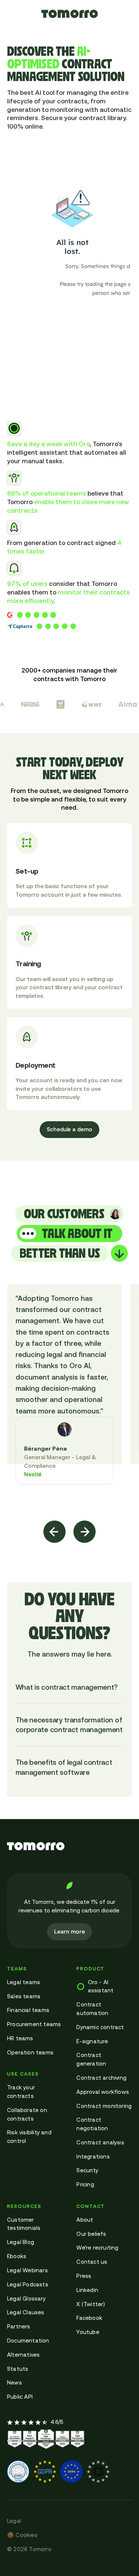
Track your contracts (21, 2092)
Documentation (28, 2340)
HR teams (20, 2038)
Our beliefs (91, 2234)
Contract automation (92, 2009)
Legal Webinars (27, 2270)
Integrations (93, 2156)
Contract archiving (101, 2078)
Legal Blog (21, 2242)
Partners (19, 2326)
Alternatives (23, 2355)
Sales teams (24, 1996)
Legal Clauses (26, 2312)
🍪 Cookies (22, 2535)
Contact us (92, 2262)
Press (84, 2276)
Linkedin (87, 2290)
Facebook (89, 2318)
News (14, 2382)
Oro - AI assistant (101, 1986)
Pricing (85, 2184)
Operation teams (30, 2052)
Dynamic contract (100, 2027)
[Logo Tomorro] (69, 1846)
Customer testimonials (24, 2224)
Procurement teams (34, 2024)
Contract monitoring (104, 2106)
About (85, 2220)
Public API (20, 2397)
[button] (55, 1532)
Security (87, 2170)
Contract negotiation (92, 2124)
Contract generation (91, 2059)
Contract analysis (100, 2142)
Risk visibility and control (29, 2137)
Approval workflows (103, 2092)
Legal (14, 2521)
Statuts (18, 2369)
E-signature (92, 2041)
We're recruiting (97, 2248)
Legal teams (24, 1982)
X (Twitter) (91, 2304)
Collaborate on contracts (27, 2114)
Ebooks (17, 2256)
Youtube (88, 2332)
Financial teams (28, 2010)
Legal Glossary (26, 2298)
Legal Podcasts (28, 2284)
